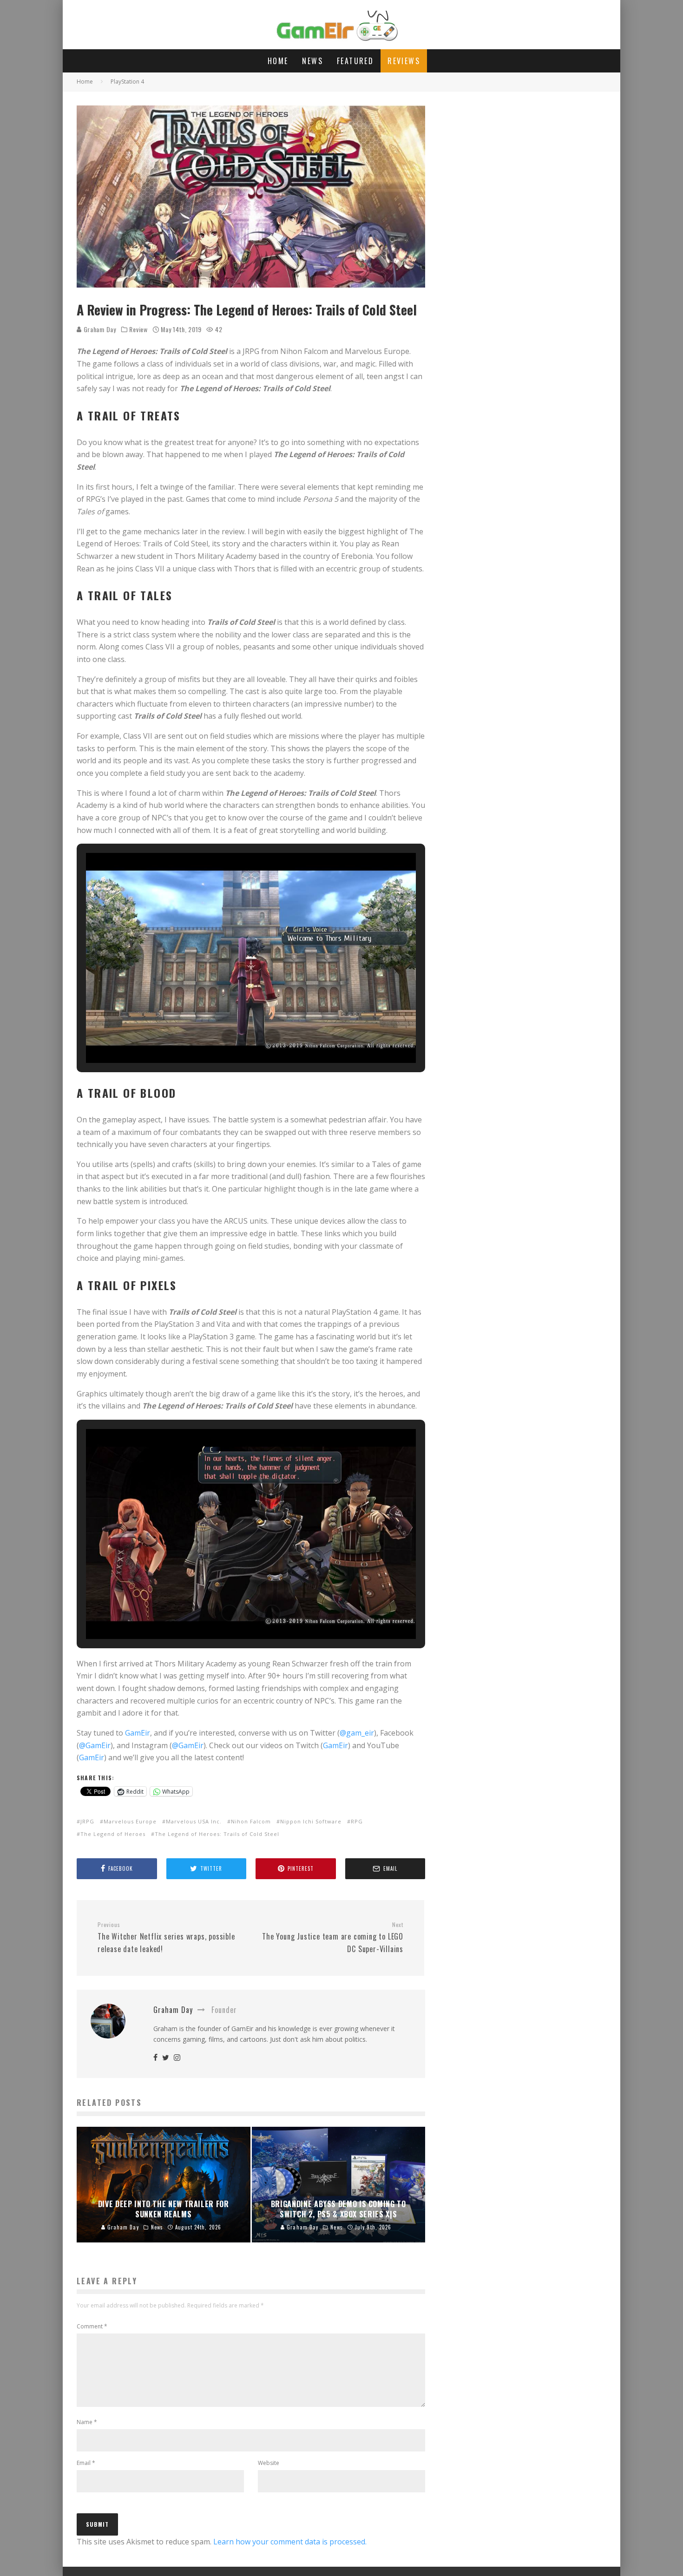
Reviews (404, 61)
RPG (357, 1821)
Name (87, 2422)
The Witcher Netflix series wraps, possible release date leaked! (166, 1938)
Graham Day (99, 329)
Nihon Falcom (251, 1821)
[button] (230, 1037)
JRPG (87, 1821)
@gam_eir (357, 1733)
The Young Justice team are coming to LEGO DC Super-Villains (333, 1938)
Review (138, 329)
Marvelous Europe (130, 1821)
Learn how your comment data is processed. (290, 2542)
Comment (92, 2326)
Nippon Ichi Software (311, 1821)
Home (278, 61)
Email (86, 2463)
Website (269, 2463)
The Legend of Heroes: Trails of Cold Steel (217, 1834)
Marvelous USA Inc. (194, 1821)
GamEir (138, 1733)
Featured (355, 61)
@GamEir (95, 1745)
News (312, 61)
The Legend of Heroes (113, 1834)
